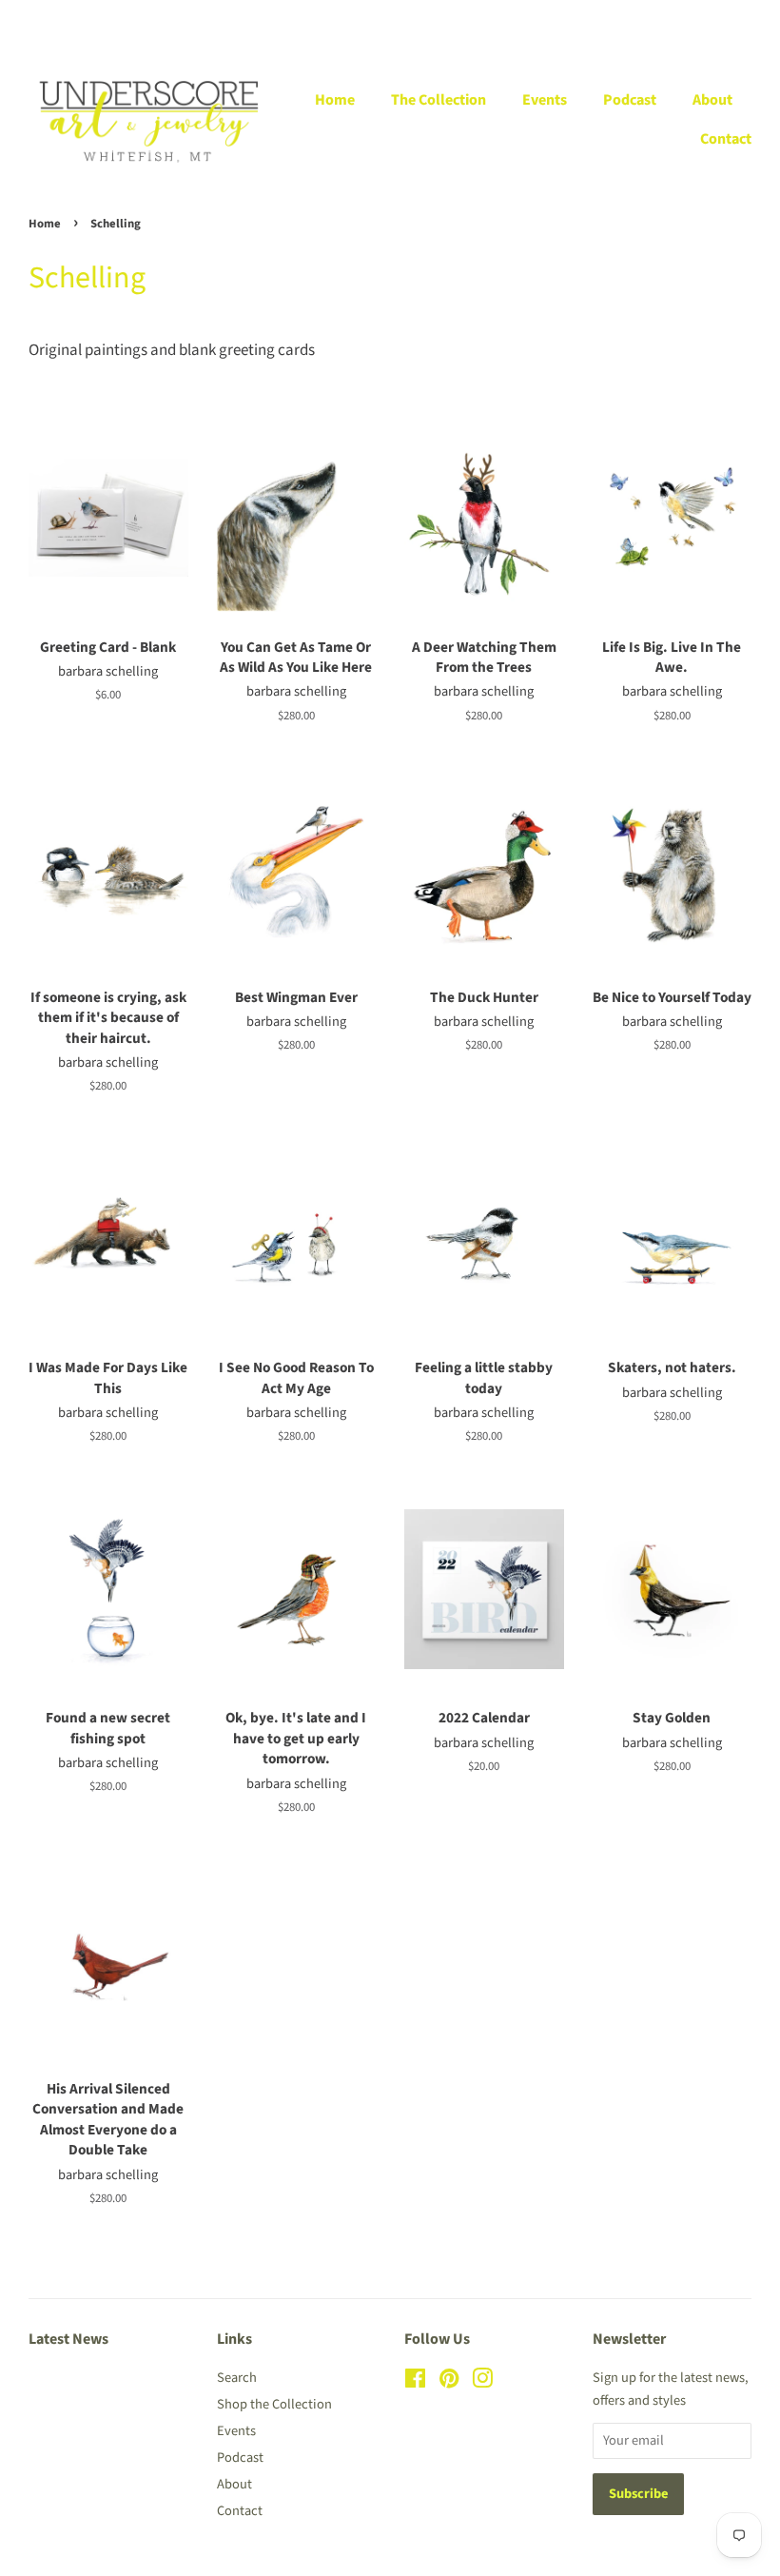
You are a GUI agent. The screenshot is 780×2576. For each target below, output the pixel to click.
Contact (726, 139)
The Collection (439, 100)
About (712, 100)
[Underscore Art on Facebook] (415, 2382)
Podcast (630, 100)
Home (335, 100)
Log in (540, 20)
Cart (739, 20)
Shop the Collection (274, 2404)
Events (545, 100)
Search (237, 2378)
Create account (632, 20)
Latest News (68, 2339)
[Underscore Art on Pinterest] (449, 2382)
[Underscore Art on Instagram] (482, 2382)
